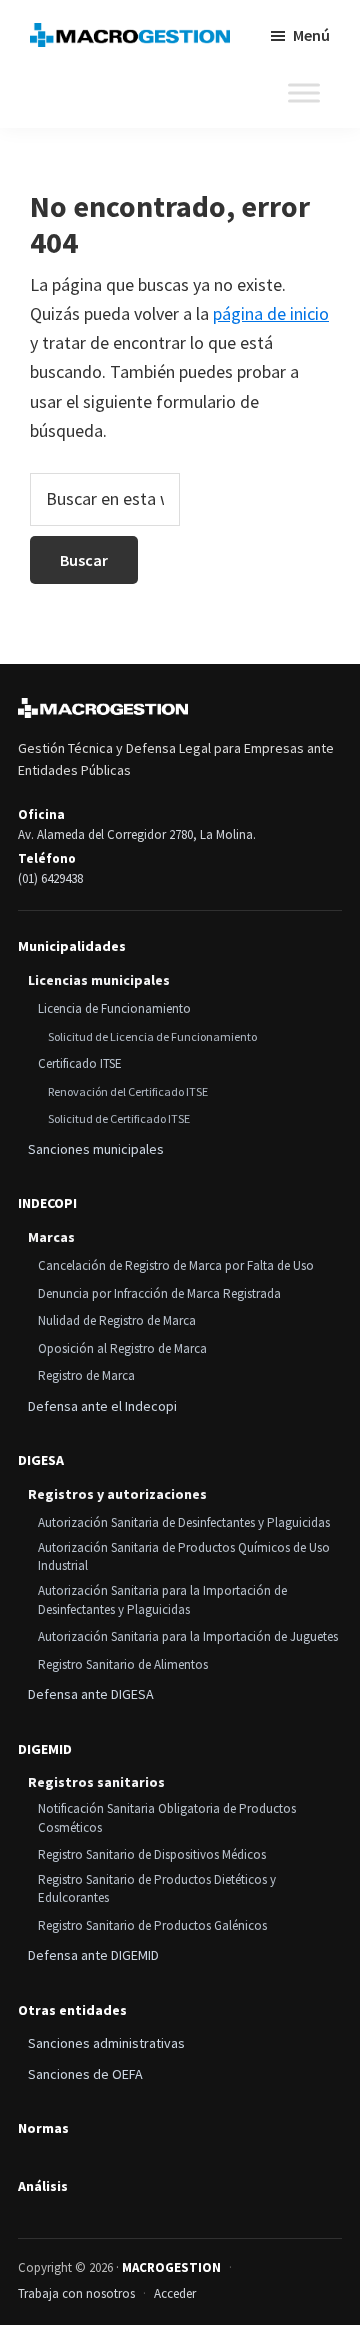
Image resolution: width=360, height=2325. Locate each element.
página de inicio (271, 313)
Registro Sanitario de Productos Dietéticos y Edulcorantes (157, 1889)
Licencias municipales (99, 980)
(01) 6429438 (50, 878)
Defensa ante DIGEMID (93, 1955)
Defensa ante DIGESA (91, 1694)
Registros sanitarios (96, 1782)
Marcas (51, 1237)
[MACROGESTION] (103, 708)
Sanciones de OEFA (85, 2074)
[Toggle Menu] (304, 93)
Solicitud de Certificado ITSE (119, 1118)
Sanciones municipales (96, 1149)
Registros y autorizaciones (117, 1494)
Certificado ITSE (80, 1063)
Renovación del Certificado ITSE (128, 1091)
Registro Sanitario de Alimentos (123, 1664)
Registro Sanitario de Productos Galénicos (152, 1925)
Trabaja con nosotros (76, 2293)
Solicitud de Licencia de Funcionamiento (152, 1036)
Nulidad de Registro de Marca (117, 1320)
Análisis (43, 2186)
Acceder (175, 2293)
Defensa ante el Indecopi (102, 1406)
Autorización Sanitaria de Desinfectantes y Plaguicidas (184, 1522)
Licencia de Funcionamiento (114, 1008)
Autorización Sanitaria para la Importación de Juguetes (188, 1636)
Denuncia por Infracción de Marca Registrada (159, 1293)
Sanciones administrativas (106, 2043)
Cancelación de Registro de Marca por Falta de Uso (176, 1265)
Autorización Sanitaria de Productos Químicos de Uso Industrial (184, 1557)
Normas (43, 2128)
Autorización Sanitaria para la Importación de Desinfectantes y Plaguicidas (162, 1600)
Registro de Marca (86, 1375)
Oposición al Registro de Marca (122, 1348)
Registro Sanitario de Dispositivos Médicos (152, 1854)
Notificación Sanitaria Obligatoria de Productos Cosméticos (167, 1818)
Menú (311, 35)
